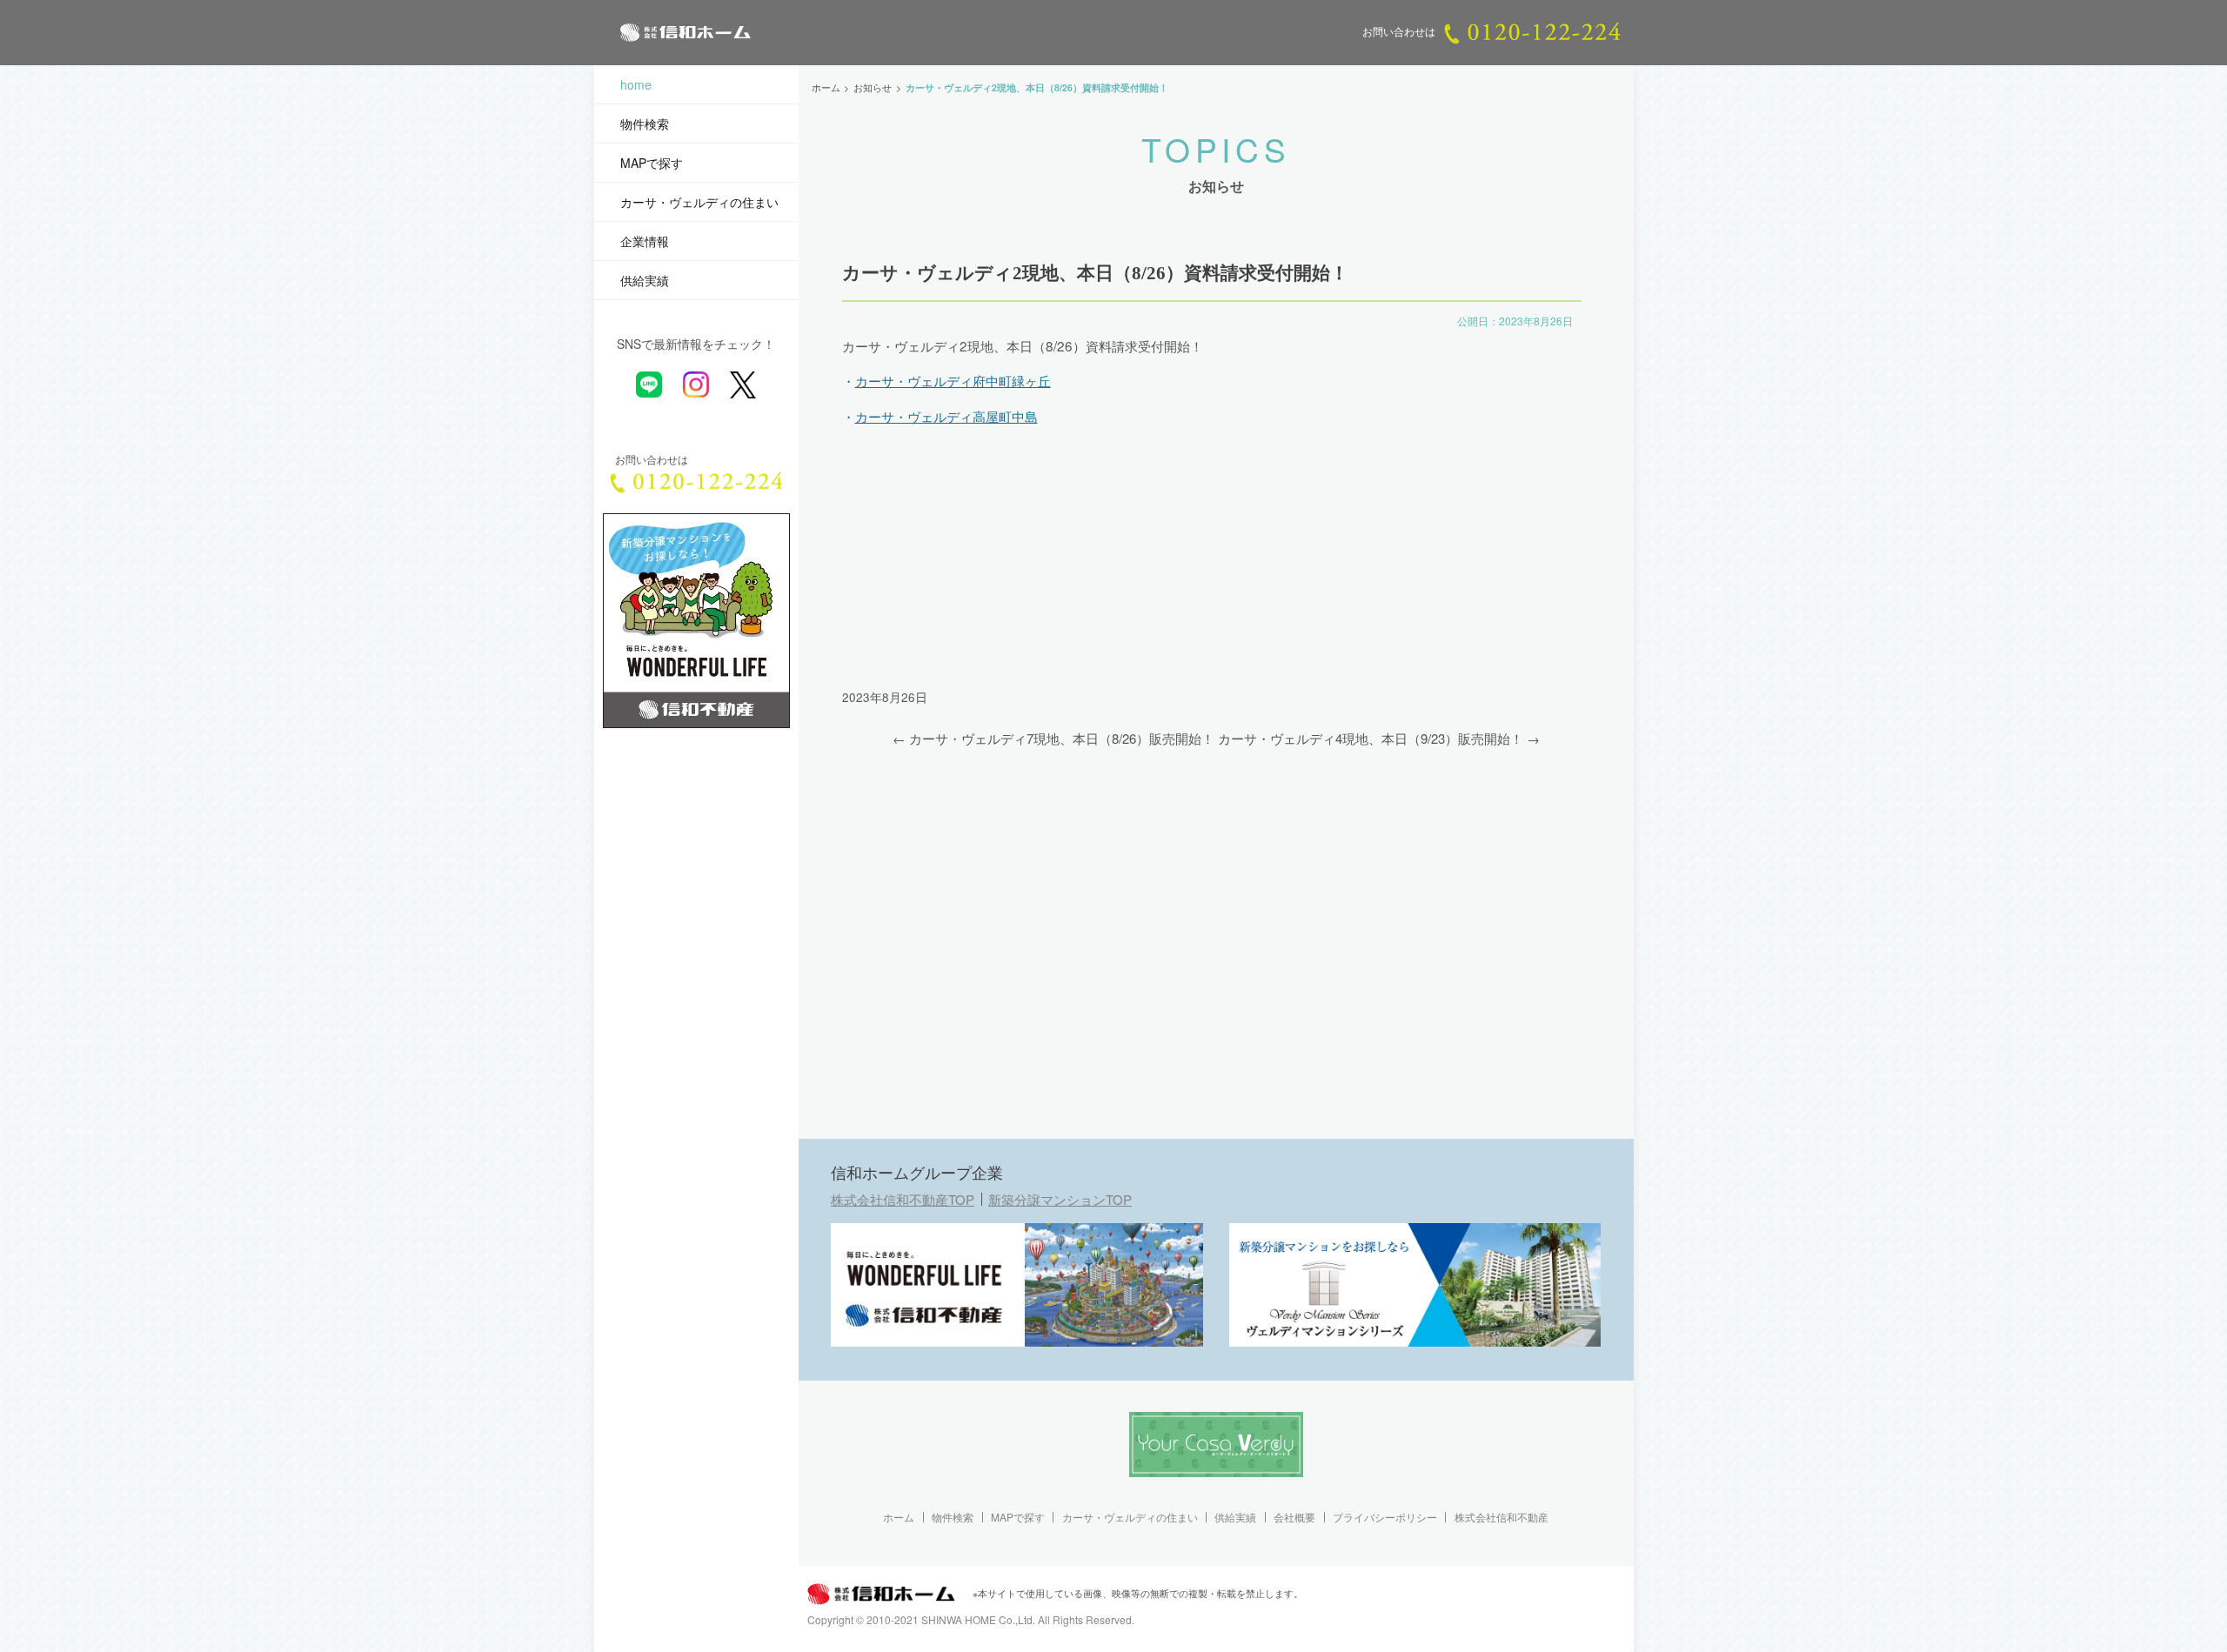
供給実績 (645, 280)
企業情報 (645, 241)
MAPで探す (652, 163)
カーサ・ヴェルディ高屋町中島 (946, 416)
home (636, 84)
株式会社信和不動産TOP (903, 1199)
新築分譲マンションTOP (1060, 1199)
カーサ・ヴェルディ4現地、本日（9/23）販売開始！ (1371, 738)
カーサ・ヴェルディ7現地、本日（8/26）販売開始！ (1062, 738)
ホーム (899, 1517)
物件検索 (645, 124)
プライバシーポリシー (1385, 1517)
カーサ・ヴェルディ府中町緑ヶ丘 (953, 380)
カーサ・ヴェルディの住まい (699, 202)
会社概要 (1294, 1517)
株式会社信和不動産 (1501, 1517)
